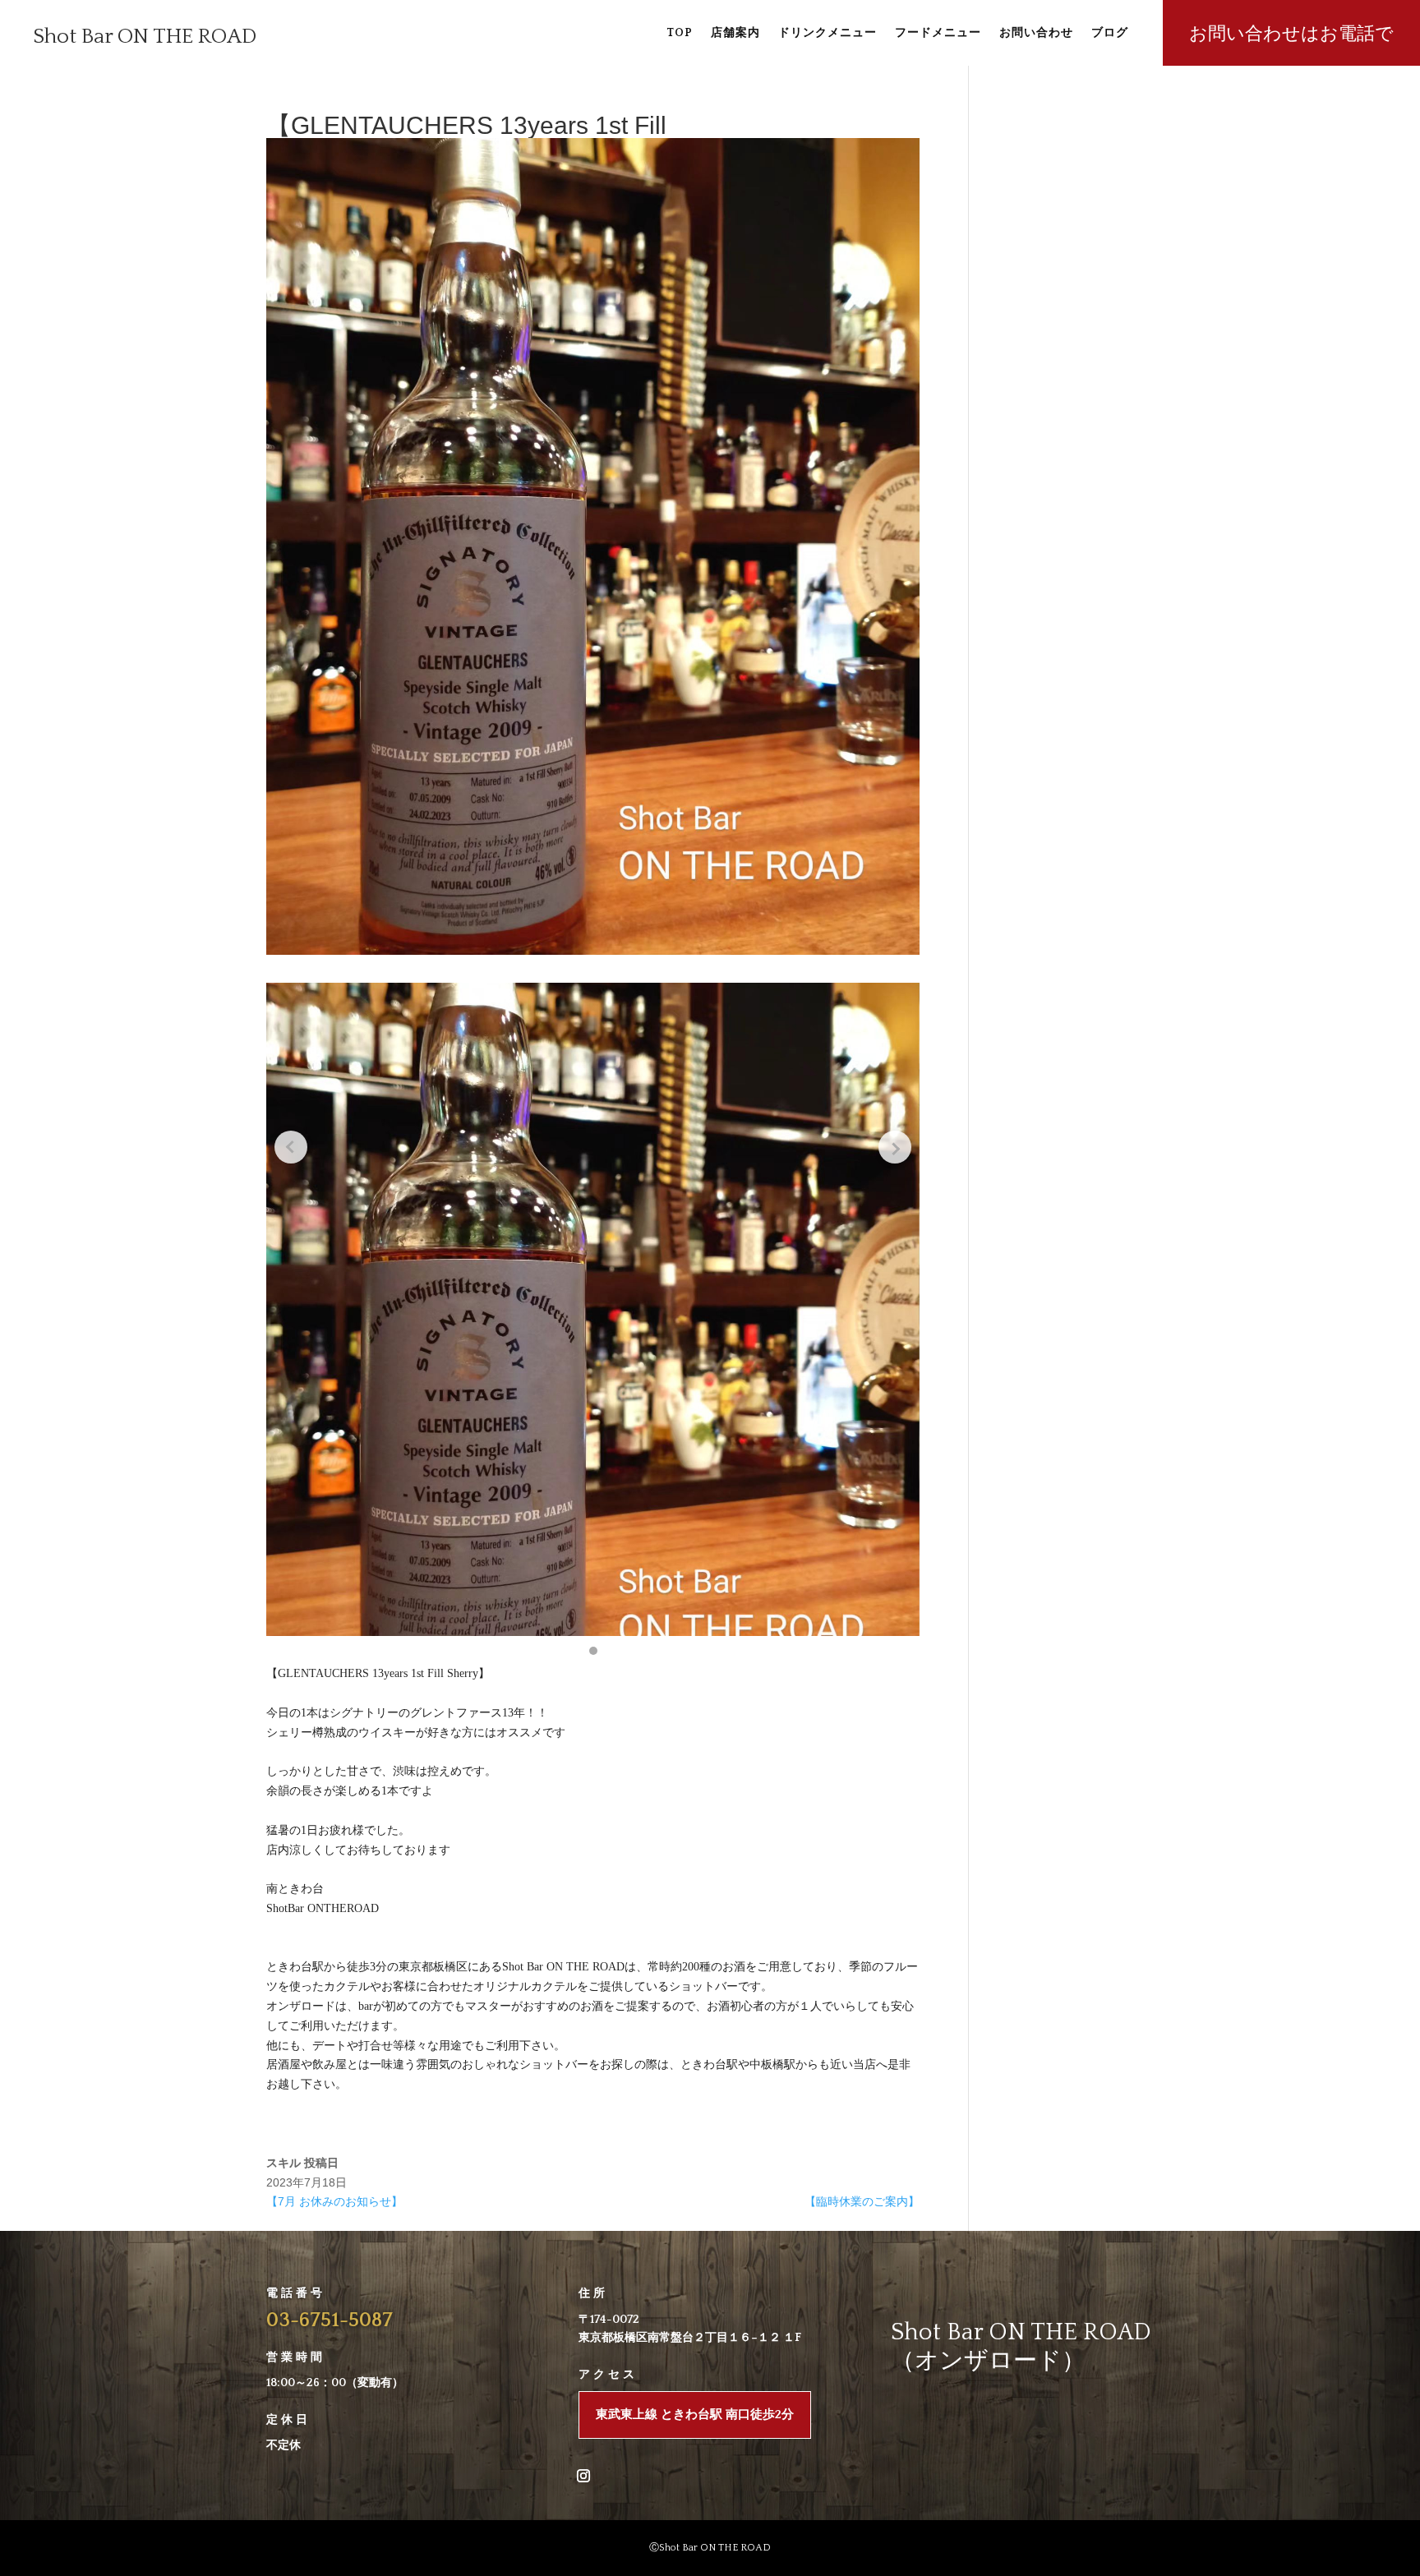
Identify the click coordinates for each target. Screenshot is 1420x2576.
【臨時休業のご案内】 (862, 2201)
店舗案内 (735, 33)
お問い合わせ (1036, 33)
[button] (593, 1651)
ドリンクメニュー (828, 33)
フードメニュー (938, 33)
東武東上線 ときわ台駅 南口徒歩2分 (695, 2415)
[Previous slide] (291, 1147)
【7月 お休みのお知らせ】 (334, 2201)
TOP (680, 33)
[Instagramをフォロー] (583, 2476)
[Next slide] (895, 1147)
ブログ (1110, 33)
